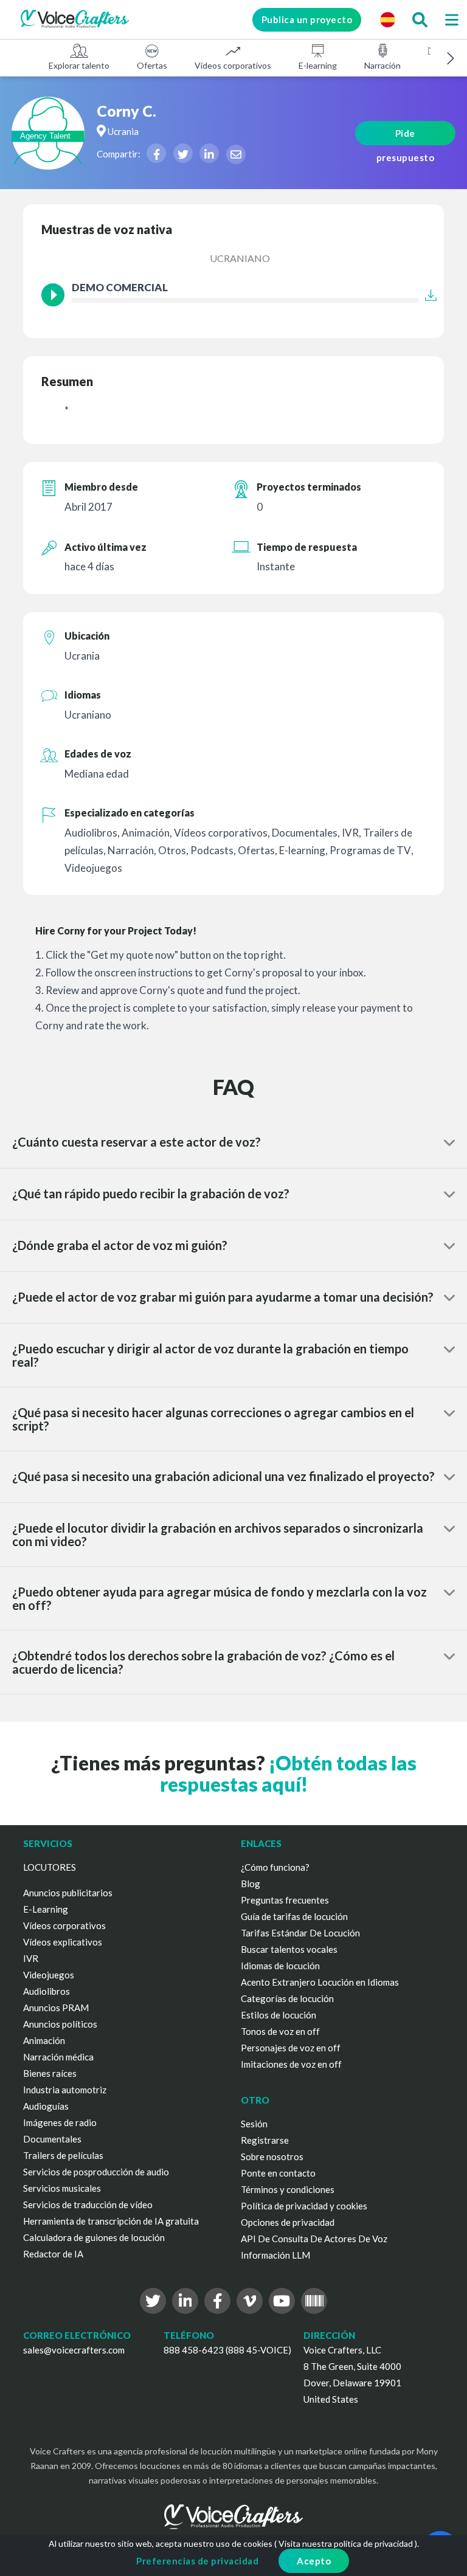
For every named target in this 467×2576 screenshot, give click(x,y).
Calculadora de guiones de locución (94, 2237)
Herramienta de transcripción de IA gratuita (111, 2221)
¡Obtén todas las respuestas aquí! (288, 1773)
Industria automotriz (65, 2090)
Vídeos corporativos (233, 65)
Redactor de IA (53, 2254)
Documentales (52, 2139)
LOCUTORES (50, 1867)
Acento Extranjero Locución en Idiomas (320, 1982)
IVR (31, 1958)
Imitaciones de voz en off (291, 2064)
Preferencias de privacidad (197, 2561)
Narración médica (58, 2057)
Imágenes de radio (60, 2122)
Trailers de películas (63, 2155)
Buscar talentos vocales (289, 1949)
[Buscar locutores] (420, 19)
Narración (382, 65)
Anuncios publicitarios (68, 1893)
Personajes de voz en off (291, 2048)
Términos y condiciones (288, 2189)
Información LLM (275, 2255)
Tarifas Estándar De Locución (300, 1933)
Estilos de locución (278, 2015)
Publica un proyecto (307, 19)
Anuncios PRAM (56, 2008)
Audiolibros (47, 1991)
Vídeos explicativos (63, 1942)
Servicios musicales (62, 2188)
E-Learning (46, 1909)
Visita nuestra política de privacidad (346, 2543)
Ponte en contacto (278, 2173)
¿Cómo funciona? (275, 1867)
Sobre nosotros (272, 2156)
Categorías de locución (287, 1998)
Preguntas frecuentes (285, 1900)
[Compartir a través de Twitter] (183, 153)
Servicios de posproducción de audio (96, 2172)
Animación (44, 2040)
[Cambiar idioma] (387, 19)
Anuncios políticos (60, 2024)
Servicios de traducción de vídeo (88, 2205)
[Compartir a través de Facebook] (156, 153)
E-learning (318, 65)
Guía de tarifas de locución (294, 1916)
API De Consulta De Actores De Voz (314, 2239)
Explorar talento (79, 65)
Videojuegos (49, 1975)
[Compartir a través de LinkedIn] (209, 153)
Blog (251, 1884)
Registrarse (265, 2140)
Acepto (314, 2561)
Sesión (254, 2124)
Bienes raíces (50, 2073)
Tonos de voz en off (280, 2031)
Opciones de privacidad (288, 2222)
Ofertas (152, 65)
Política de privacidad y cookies (304, 2206)
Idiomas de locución (280, 1966)
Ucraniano (240, 258)
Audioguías (46, 2106)
